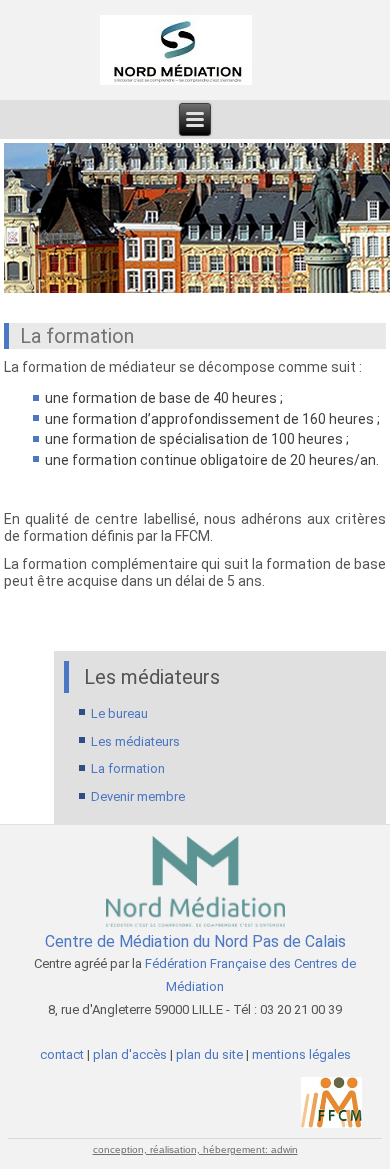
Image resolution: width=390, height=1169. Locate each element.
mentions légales (301, 1054)
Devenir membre (138, 796)
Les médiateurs (135, 741)
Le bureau (119, 713)
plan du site (209, 1054)
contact (63, 1054)
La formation (128, 768)
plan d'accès (130, 1054)
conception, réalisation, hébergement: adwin (195, 1149)
